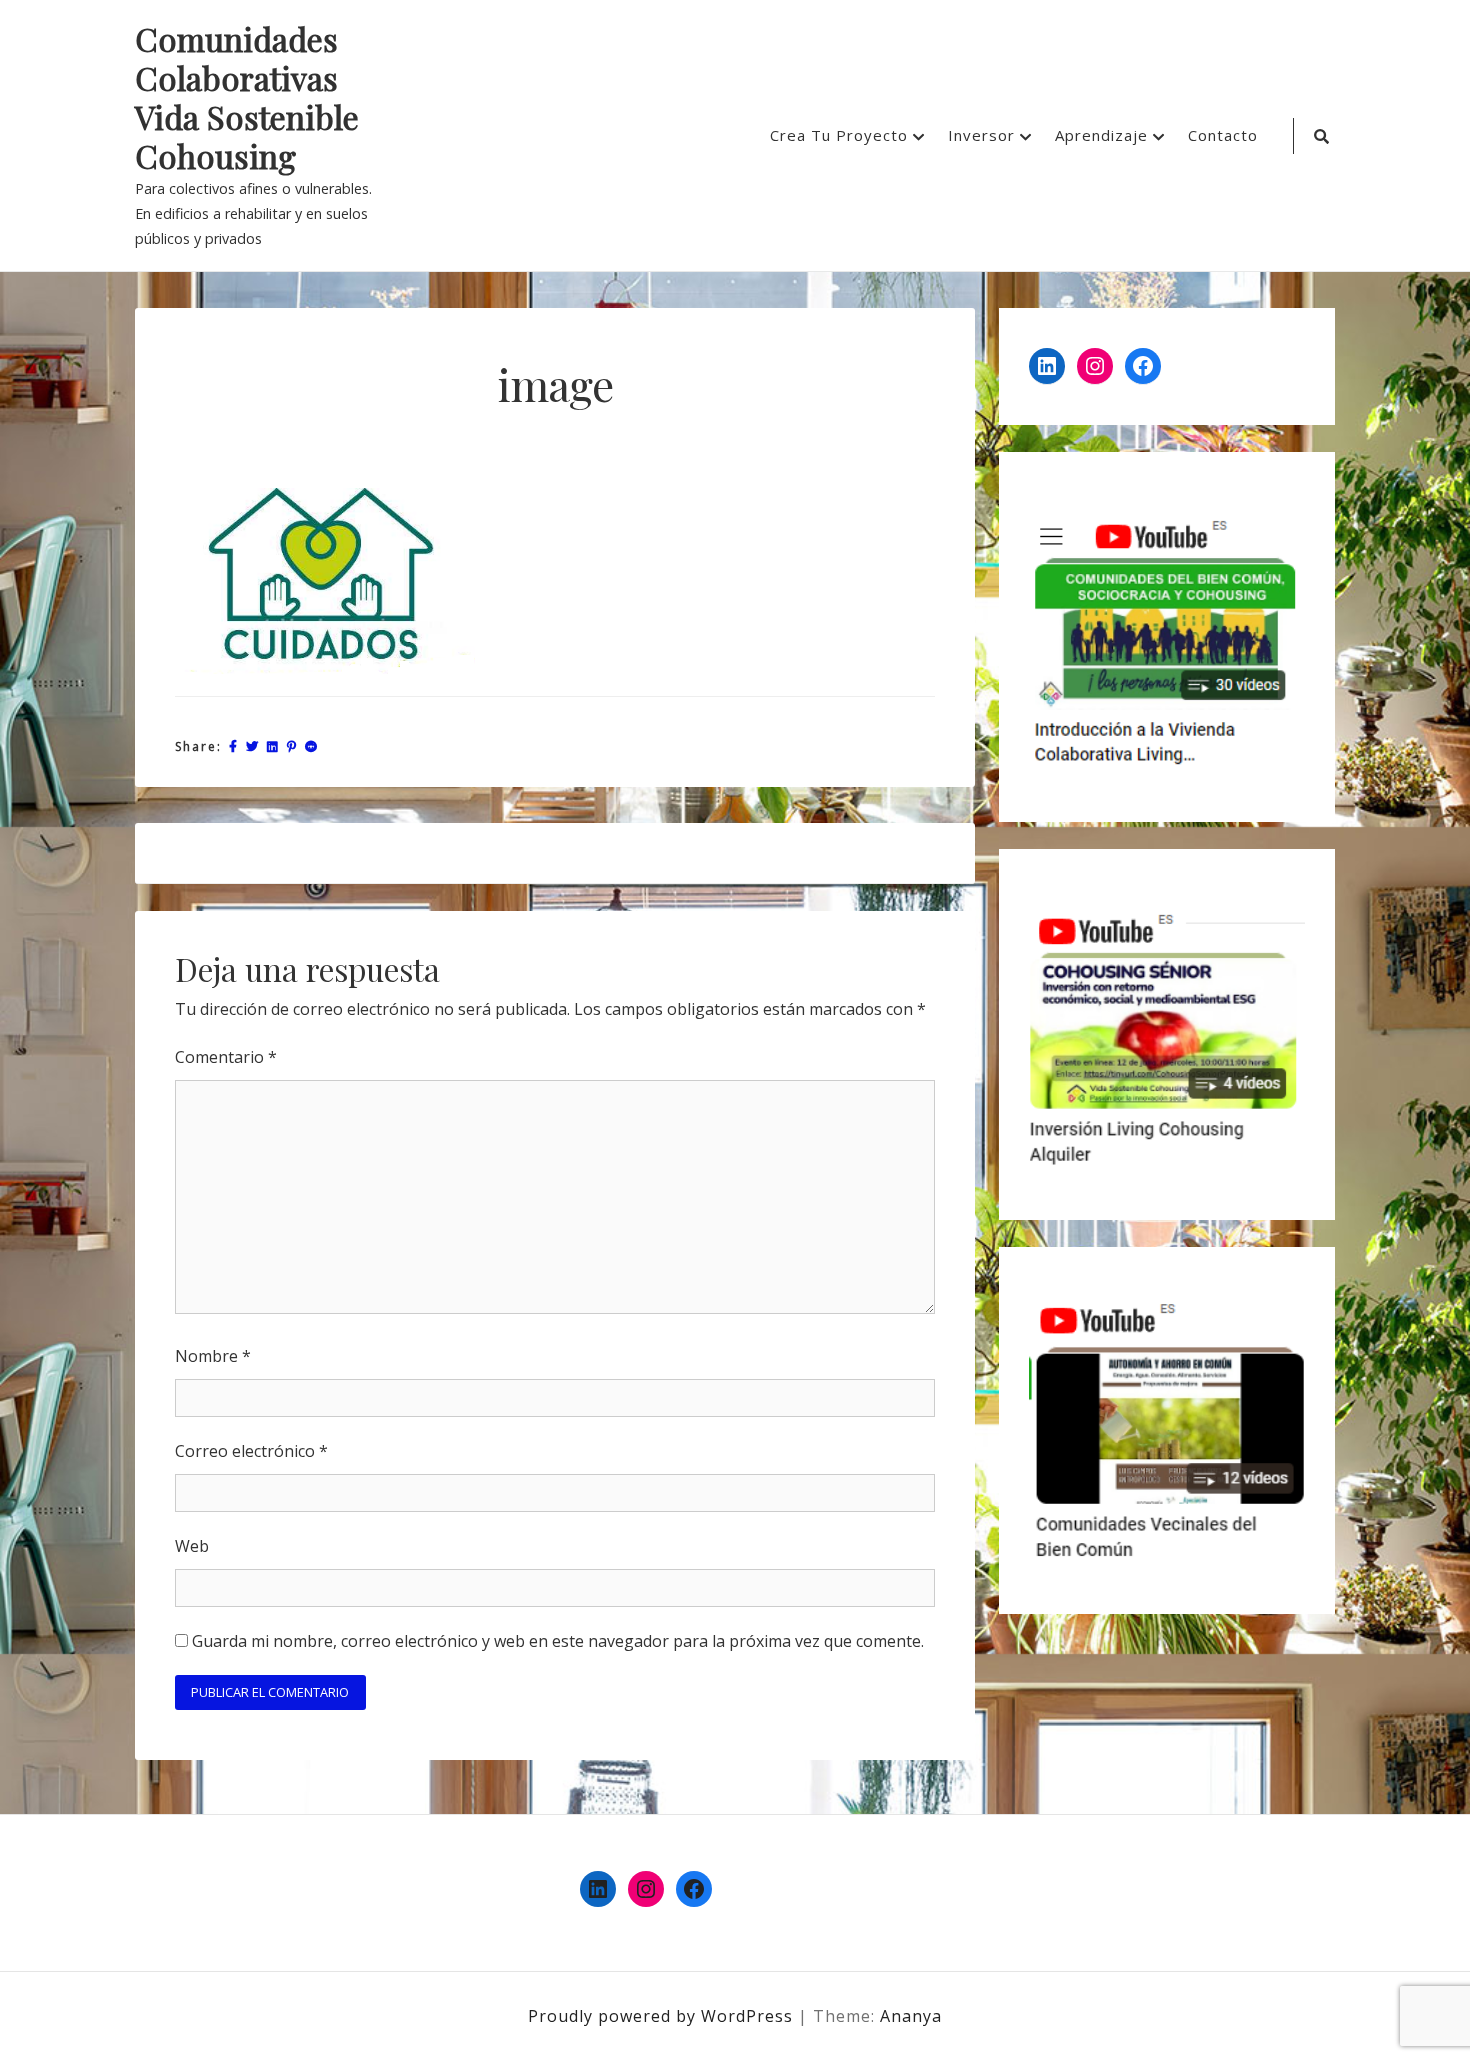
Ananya (911, 2016)
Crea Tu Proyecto (839, 135)
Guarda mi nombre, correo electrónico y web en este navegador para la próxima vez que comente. (558, 1641)
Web (192, 1546)
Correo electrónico (251, 1451)
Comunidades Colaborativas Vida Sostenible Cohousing (247, 98)
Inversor (981, 135)
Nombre (213, 1356)
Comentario (226, 1057)
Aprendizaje (1101, 135)
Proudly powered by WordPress (663, 2016)
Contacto (1223, 135)
